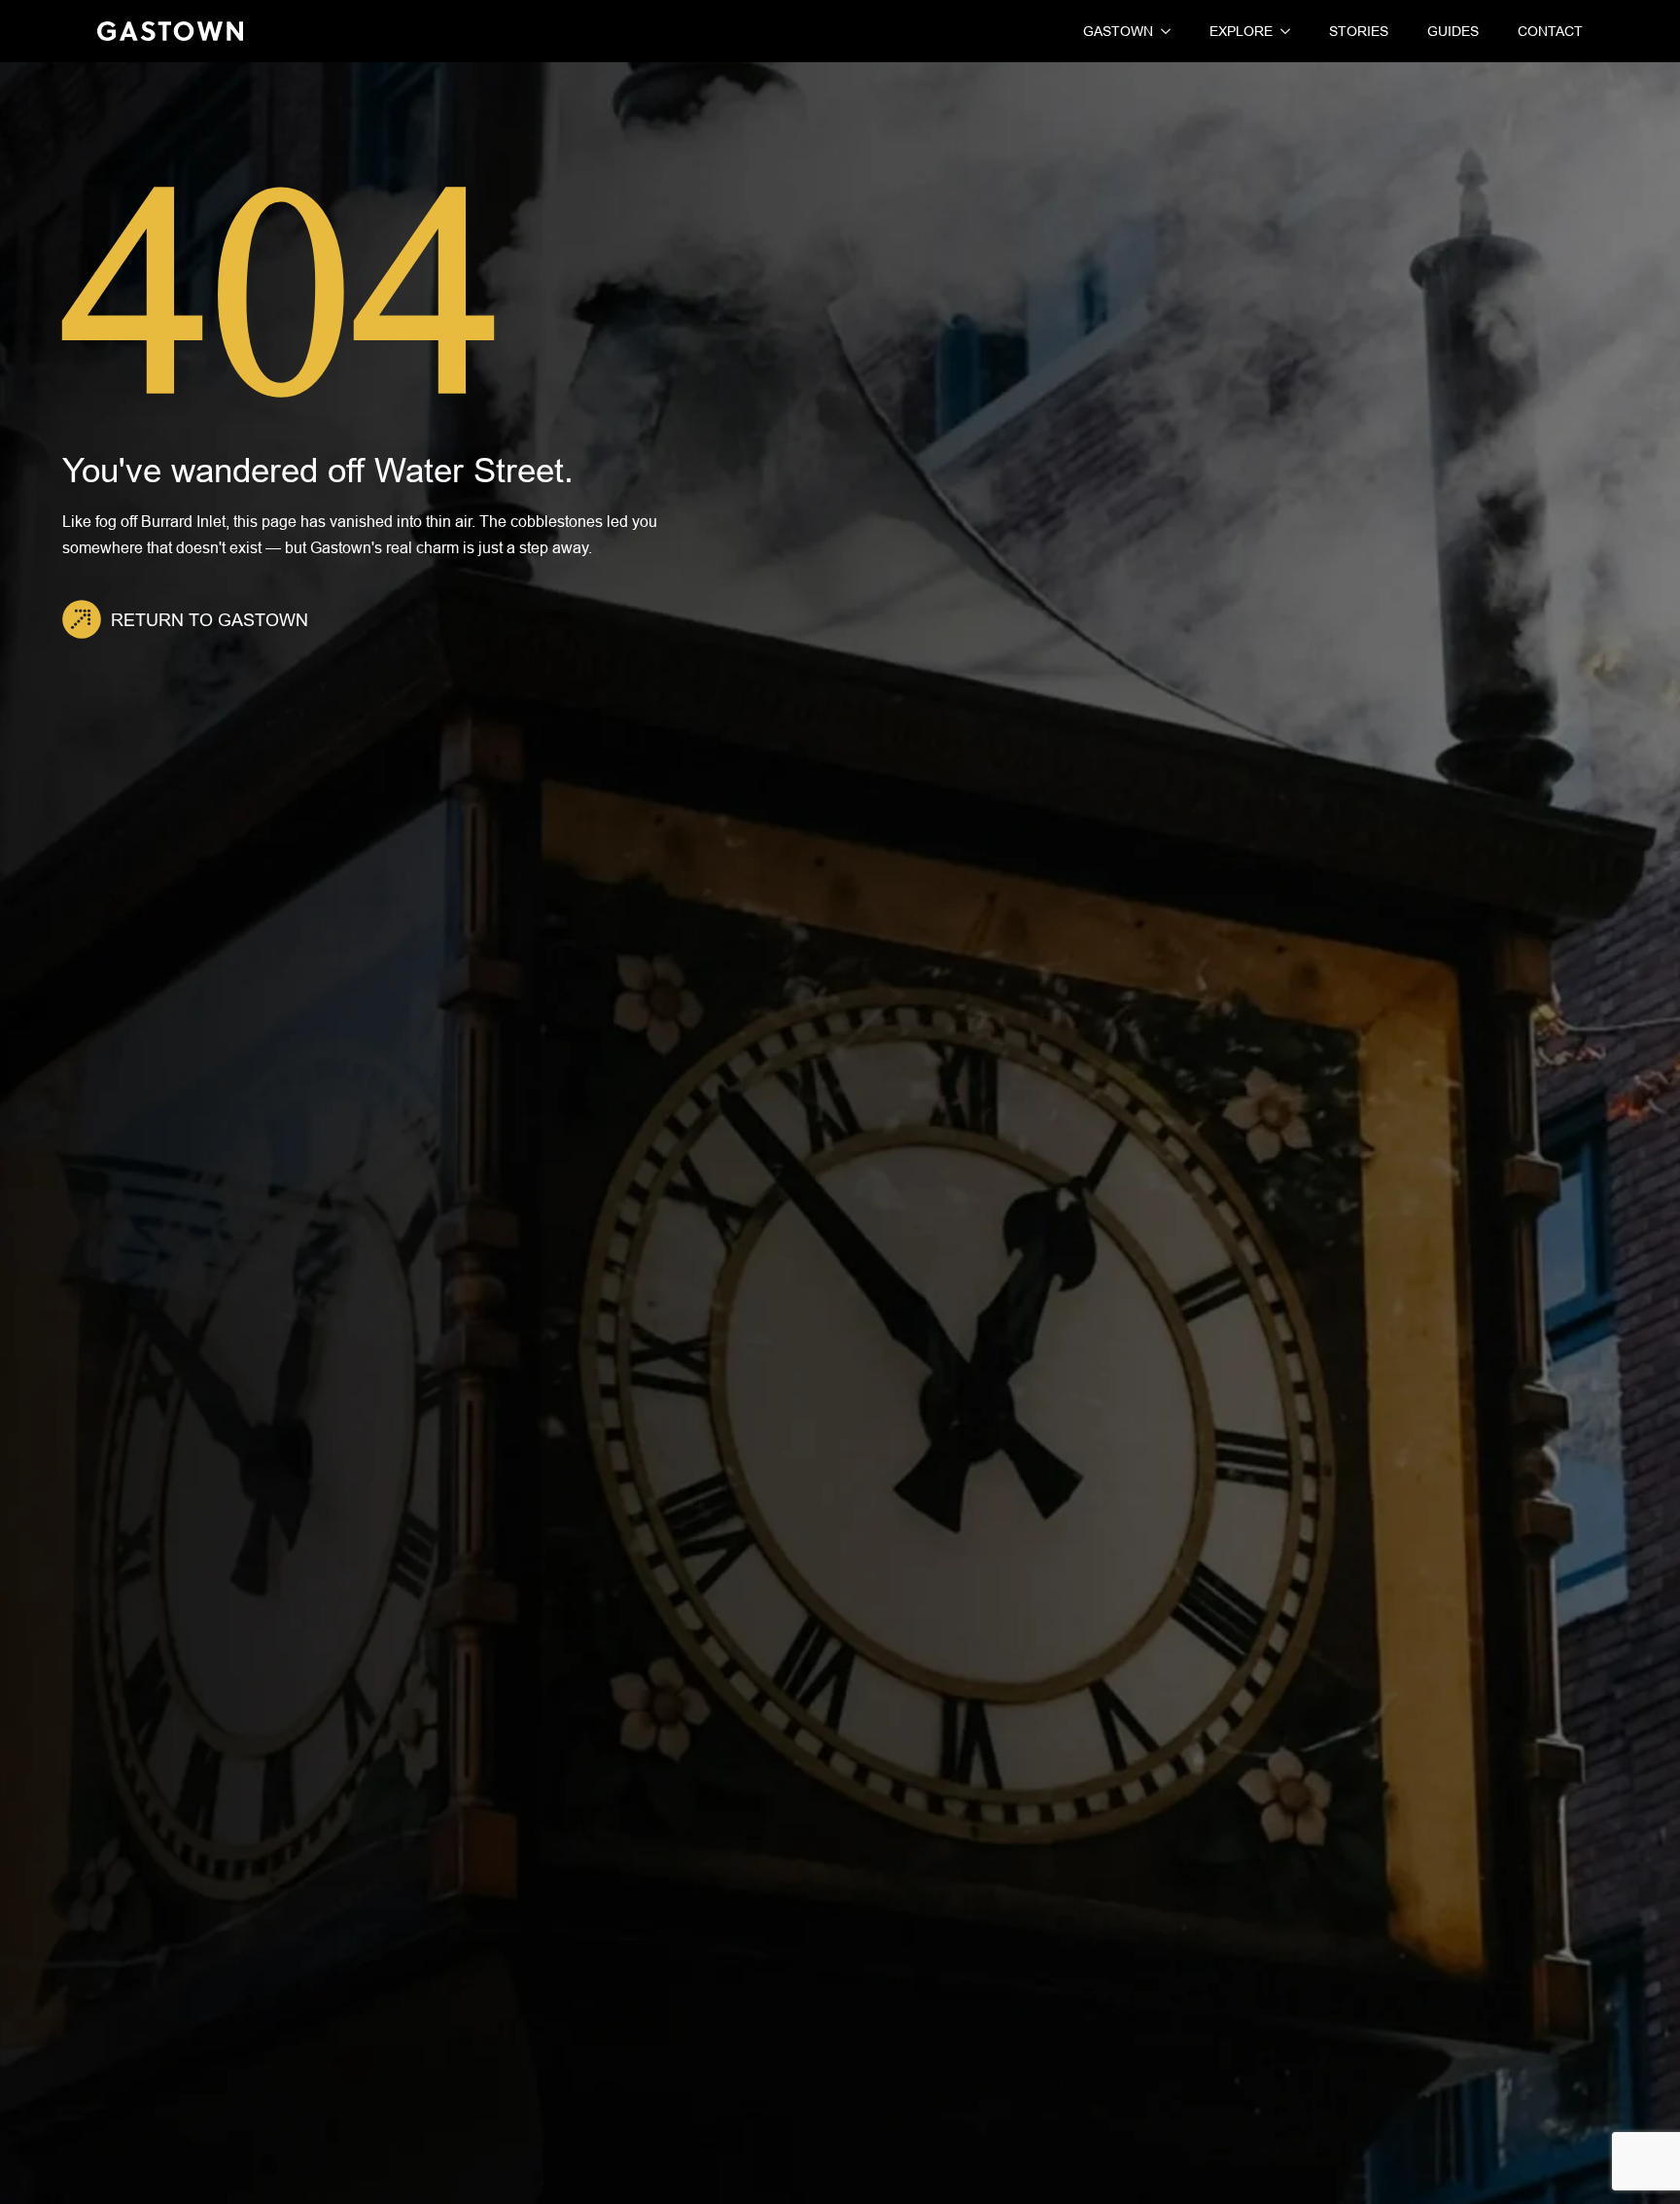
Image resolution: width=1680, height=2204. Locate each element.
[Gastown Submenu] (1162, 31)
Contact (1550, 31)
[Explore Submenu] (1281, 31)
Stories (1359, 31)
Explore (1241, 31)
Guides (1453, 31)
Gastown (1118, 31)
